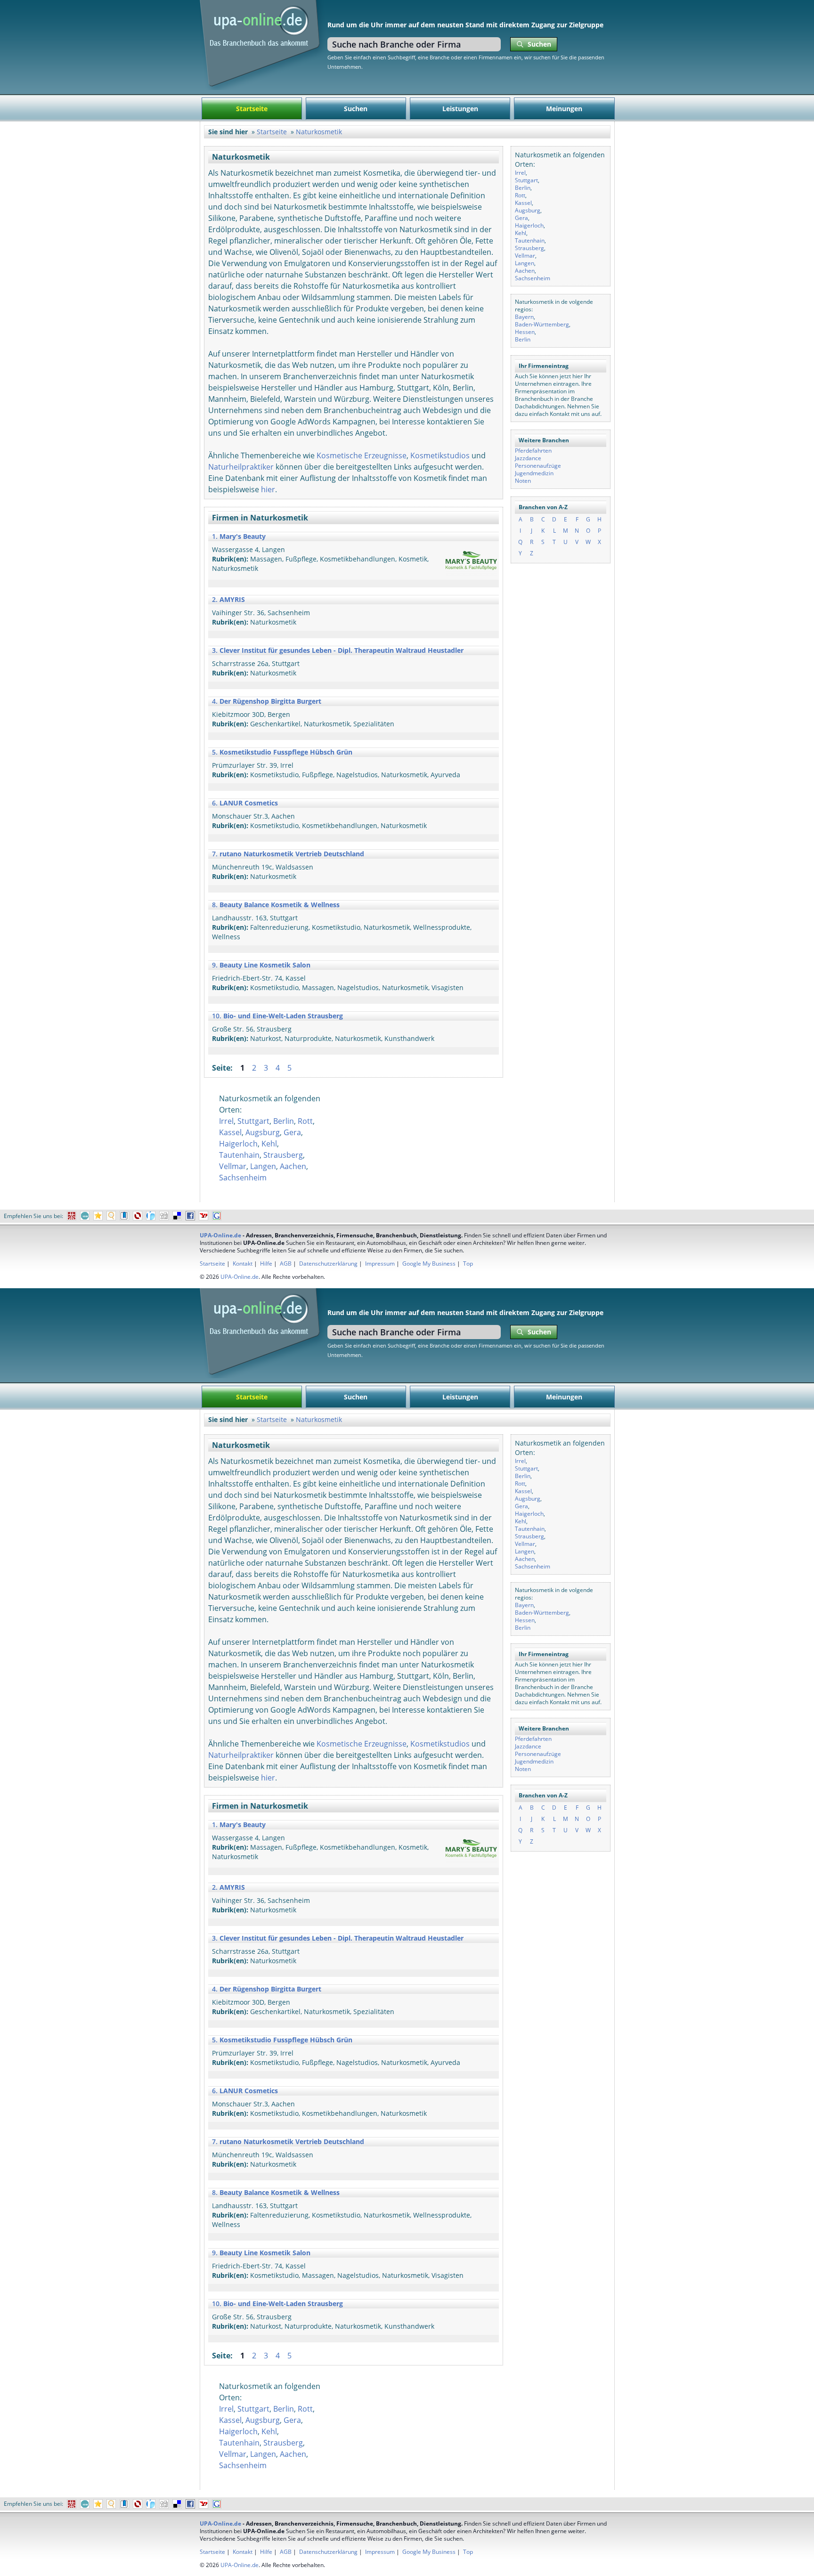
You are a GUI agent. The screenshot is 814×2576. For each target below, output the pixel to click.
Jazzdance (528, 458)
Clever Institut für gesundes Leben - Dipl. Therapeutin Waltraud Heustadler (342, 650)
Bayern (524, 317)
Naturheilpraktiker (241, 467)
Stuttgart (526, 180)
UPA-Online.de (220, 1235)
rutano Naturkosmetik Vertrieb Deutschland (292, 854)
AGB (286, 1264)
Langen (525, 263)
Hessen (525, 332)
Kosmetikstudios (440, 455)
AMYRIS (232, 599)
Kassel (523, 203)
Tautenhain (530, 240)
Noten (523, 481)
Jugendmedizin (534, 473)
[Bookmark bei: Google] (217, 1216)
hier (268, 489)
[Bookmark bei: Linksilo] (138, 1216)
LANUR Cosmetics (249, 803)
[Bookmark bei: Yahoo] (203, 1216)
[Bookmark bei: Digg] (164, 1216)
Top (468, 1264)
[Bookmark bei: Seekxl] (111, 1216)
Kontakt (243, 1264)
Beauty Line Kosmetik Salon (265, 965)
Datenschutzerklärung (328, 1264)
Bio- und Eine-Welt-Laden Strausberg (283, 1016)
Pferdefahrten (533, 451)
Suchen (356, 109)
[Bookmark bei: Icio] (85, 1216)
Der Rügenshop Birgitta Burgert (270, 701)
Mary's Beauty (243, 536)
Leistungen (460, 109)
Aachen (525, 271)
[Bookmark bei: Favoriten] (98, 1216)
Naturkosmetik (319, 132)
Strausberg (529, 248)
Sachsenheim (533, 278)
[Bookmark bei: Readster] (151, 1216)
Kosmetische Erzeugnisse (362, 455)
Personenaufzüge (538, 466)
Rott (520, 195)
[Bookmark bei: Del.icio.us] (177, 1216)
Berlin (523, 188)
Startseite (252, 109)
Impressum (380, 1264)
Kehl (521, 233)
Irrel (520, 173)
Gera (521, 218)
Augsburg (528, 210)
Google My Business (429, 1264)
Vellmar (525, 256)
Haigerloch (529, 225)
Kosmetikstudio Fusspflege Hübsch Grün (286, 752)
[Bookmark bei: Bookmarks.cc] (124, 1216)
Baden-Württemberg (542, 324)
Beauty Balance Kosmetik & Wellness (280, 905)
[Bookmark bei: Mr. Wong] (72, 1216)
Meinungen (564, 109)
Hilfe (266, 1264)
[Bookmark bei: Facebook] (190, 1216)
